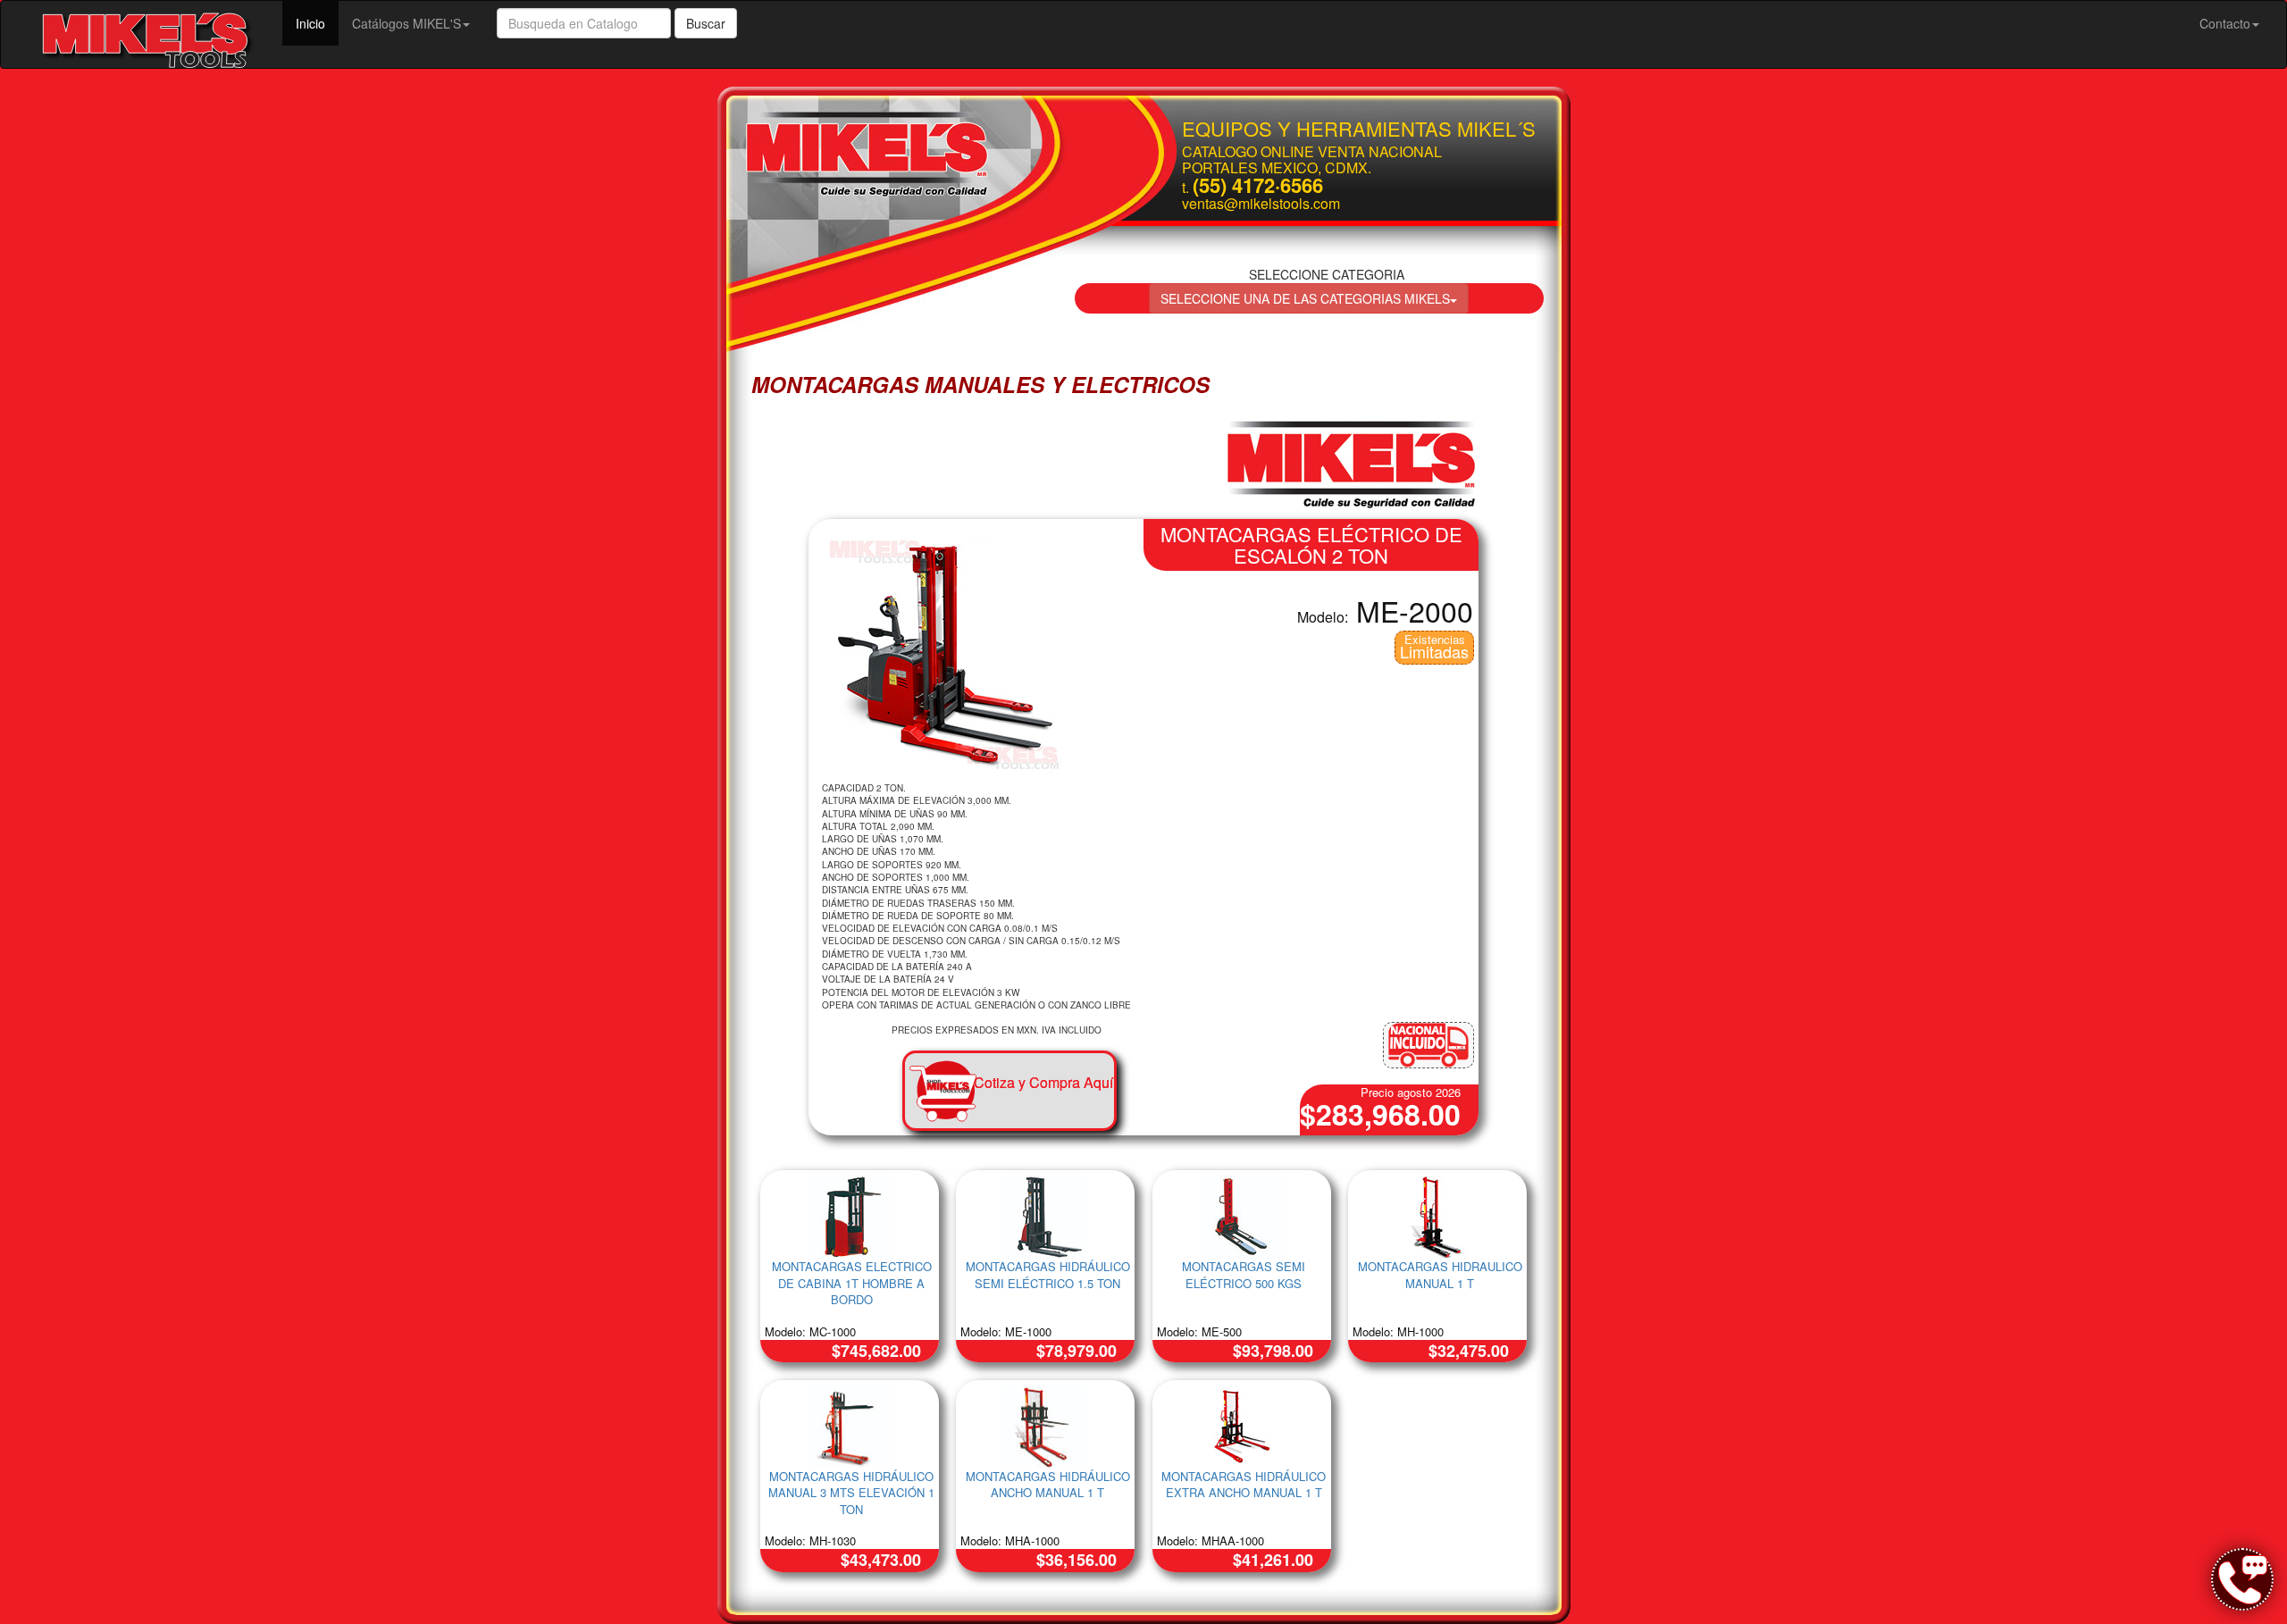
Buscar (706, 23)
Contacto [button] (2225, 23)
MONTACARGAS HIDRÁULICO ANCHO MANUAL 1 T (1048, 1485)
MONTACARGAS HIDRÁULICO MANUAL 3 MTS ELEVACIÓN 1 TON (851, 1493)
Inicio (317, 23)
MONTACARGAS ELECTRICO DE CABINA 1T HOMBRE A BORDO (852, 1283)
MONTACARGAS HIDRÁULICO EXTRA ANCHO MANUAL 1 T (1244, 1485)
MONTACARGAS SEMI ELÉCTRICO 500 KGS (1244, 1275)
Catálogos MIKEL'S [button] (406, 23)
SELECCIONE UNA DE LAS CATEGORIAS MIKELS (1305, 298)
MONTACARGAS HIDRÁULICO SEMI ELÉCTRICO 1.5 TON (1048, 1275)
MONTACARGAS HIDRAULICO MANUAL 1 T (1440, 1275)
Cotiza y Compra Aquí (1043, 1082)
